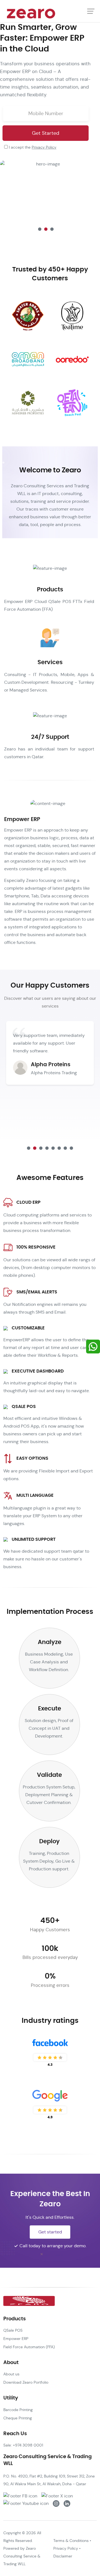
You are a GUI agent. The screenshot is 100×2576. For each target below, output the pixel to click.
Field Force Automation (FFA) (29, 2347)
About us (11, 2374)
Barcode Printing (18, 2410)
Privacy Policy (44, 147)
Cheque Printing (18, 2418)
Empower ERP (16, 2339)
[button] (40, 229)
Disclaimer (63, 2556)
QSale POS (13, 2330)
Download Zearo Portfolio (26, 2382)
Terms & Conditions (71, 2541)
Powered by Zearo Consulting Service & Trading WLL (22, 2556)
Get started (50, 2232)
